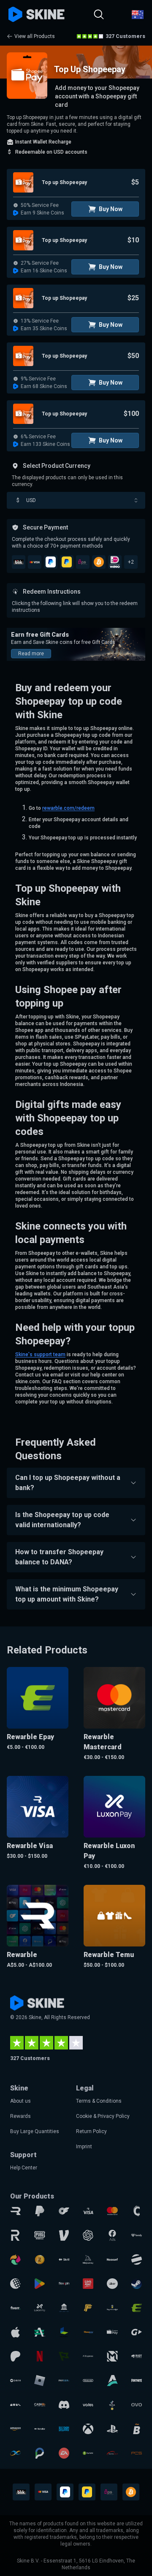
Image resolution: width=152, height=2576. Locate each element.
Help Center (24, 2168)
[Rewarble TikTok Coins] (112, 2405)
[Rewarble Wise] (64, 2356)
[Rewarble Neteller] (39, 2429)
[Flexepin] (64, 2284)
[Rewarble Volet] (88, 2405)
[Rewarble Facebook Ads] (112, 2235)
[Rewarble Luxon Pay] (39, 2308)
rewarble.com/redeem (68, 808)
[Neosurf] (112, 2260)
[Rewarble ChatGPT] (88, 2235)
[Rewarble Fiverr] (15, 2308)
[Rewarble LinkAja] (88, 2284)
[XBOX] (88, 2429)
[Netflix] (39, 2356)
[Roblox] (39, 2380)
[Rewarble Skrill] (64, 2260)
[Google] (39, 2284)
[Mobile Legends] (112, 2356)
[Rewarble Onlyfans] (64, 2211)
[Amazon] (15, 2429)
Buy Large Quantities (35, 2131)
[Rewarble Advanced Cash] (39, 2332)
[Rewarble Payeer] (64, 2380)
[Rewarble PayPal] (39, 2211)
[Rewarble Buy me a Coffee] (112, 2308)
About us (20, 2101)
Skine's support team (40, 1355)
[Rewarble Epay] (137, 2308)
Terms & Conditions (99, 2101)
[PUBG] (39, 2235)
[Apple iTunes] (15, 2332)
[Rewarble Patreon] (15, 2356)
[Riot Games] (137, 2356)
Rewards (20, 2116)
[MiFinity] (15, 2453)
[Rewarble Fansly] (137, 2235)
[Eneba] (15, 2260)
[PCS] (137, 2453)
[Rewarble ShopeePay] (112, 2332)
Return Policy (91, 2131)
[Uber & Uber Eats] (112, 2284)
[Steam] (137, 2284)
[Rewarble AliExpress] (88, 2356)
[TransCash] (112, 2453)
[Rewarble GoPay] (137, 2332)
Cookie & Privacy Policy (103, 2116)
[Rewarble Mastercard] (112, 2211)
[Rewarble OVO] (137, 2405)
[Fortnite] (137, 2380)
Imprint (84, 2147)
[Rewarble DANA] (15, 2380)
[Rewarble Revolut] (15, 2235)
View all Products (35, 36)
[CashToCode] (137, 2211)
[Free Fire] (88, 2308)
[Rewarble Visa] (88, 2211)
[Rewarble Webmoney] (15, 2284)
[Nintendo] (88, 2380)
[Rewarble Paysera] (39, 2453)
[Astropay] (112, 2380)
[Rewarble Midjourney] (88, 2260)
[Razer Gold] (39, 2260)
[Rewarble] (15, 2211)
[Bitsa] (137, 2429)
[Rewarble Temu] (15, 2405)
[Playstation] (112, 2429)
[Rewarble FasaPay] (88, 2332)
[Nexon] (64, 2332)
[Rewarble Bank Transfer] (64, 2308)
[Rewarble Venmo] (64, 2235)
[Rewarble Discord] (64, 2405)
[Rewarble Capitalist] (88, 2453)
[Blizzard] (64, 2429)
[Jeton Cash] (137, 2260)
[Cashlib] (39, 2405)
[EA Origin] (64, 2453)
